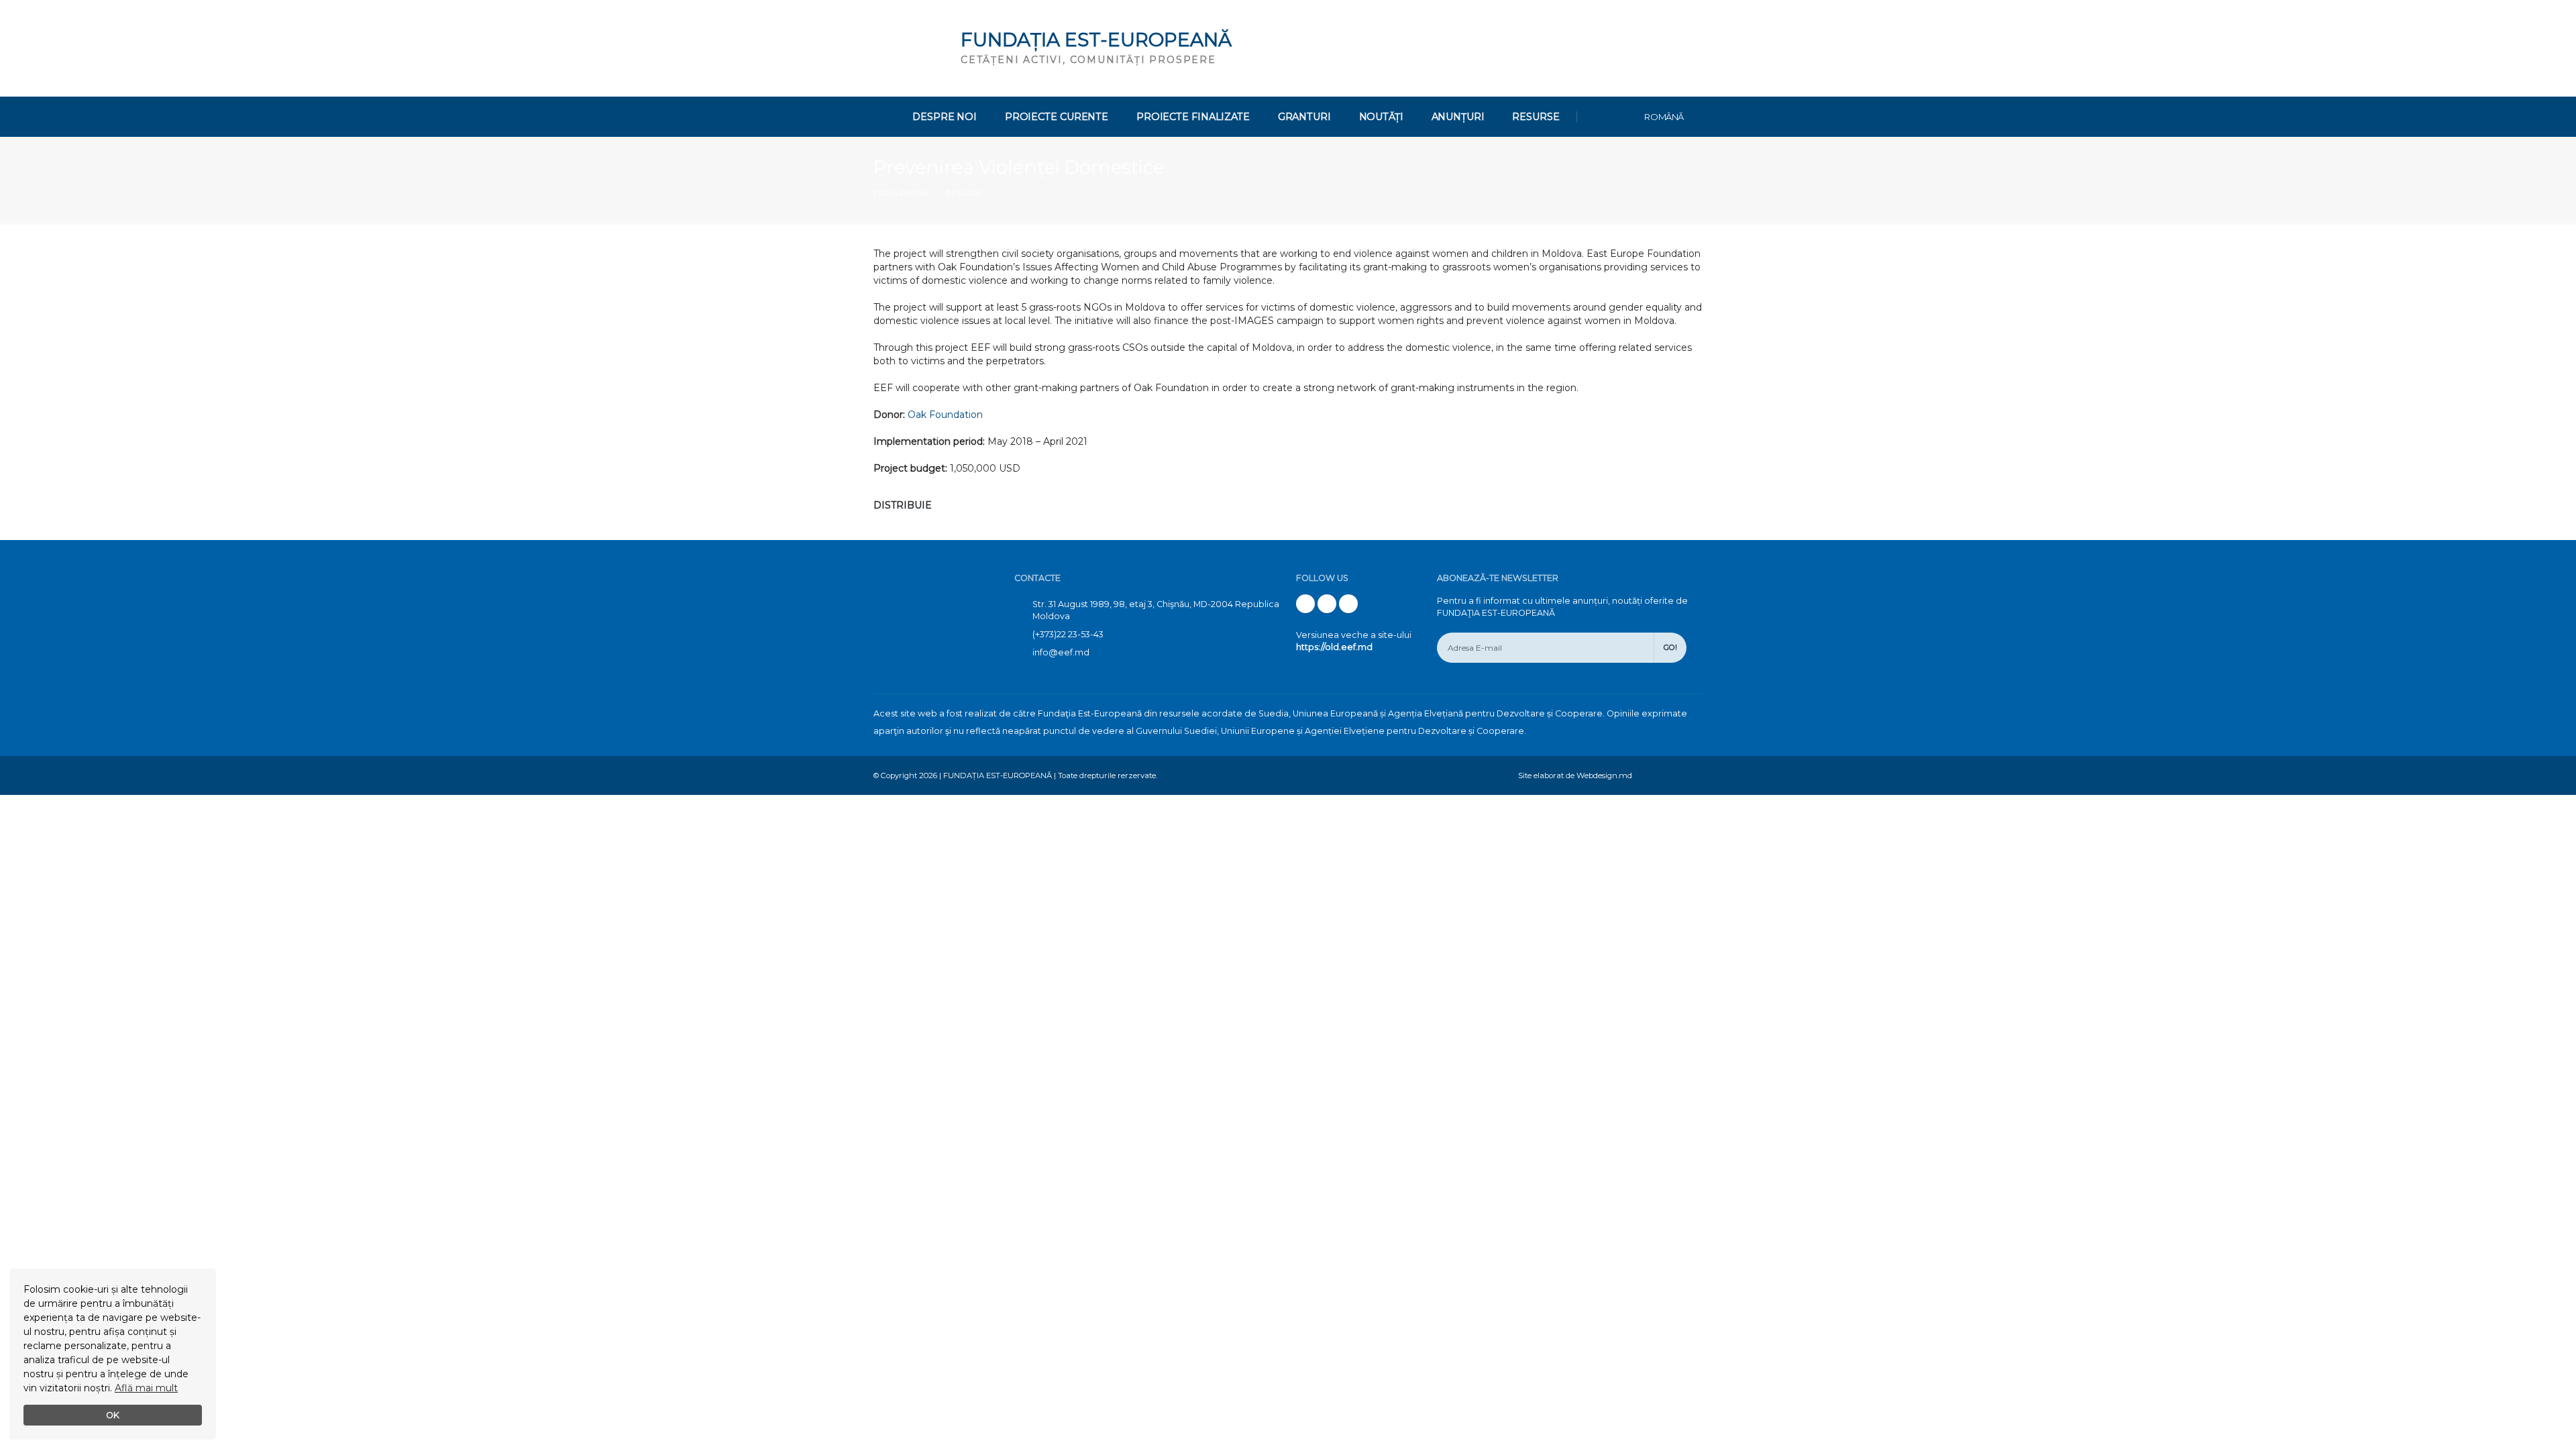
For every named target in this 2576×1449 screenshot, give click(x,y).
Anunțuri (1458, 117)
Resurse (1536, 117)
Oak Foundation (945, 415)
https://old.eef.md (1334, 647)
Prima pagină (901, 193)
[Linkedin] (1348, 604)
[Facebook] (1305, 604)
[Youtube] (1327, 604)
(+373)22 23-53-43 (1068, 634)
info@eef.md (1061, 652)
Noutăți (1381, 117)
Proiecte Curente (1057, 117)
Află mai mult (146, 1388)
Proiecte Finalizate (1193, 117)
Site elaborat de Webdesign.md (1575, 775)
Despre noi (945, 117)
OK (113, 1415)
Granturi (1304, 117)
